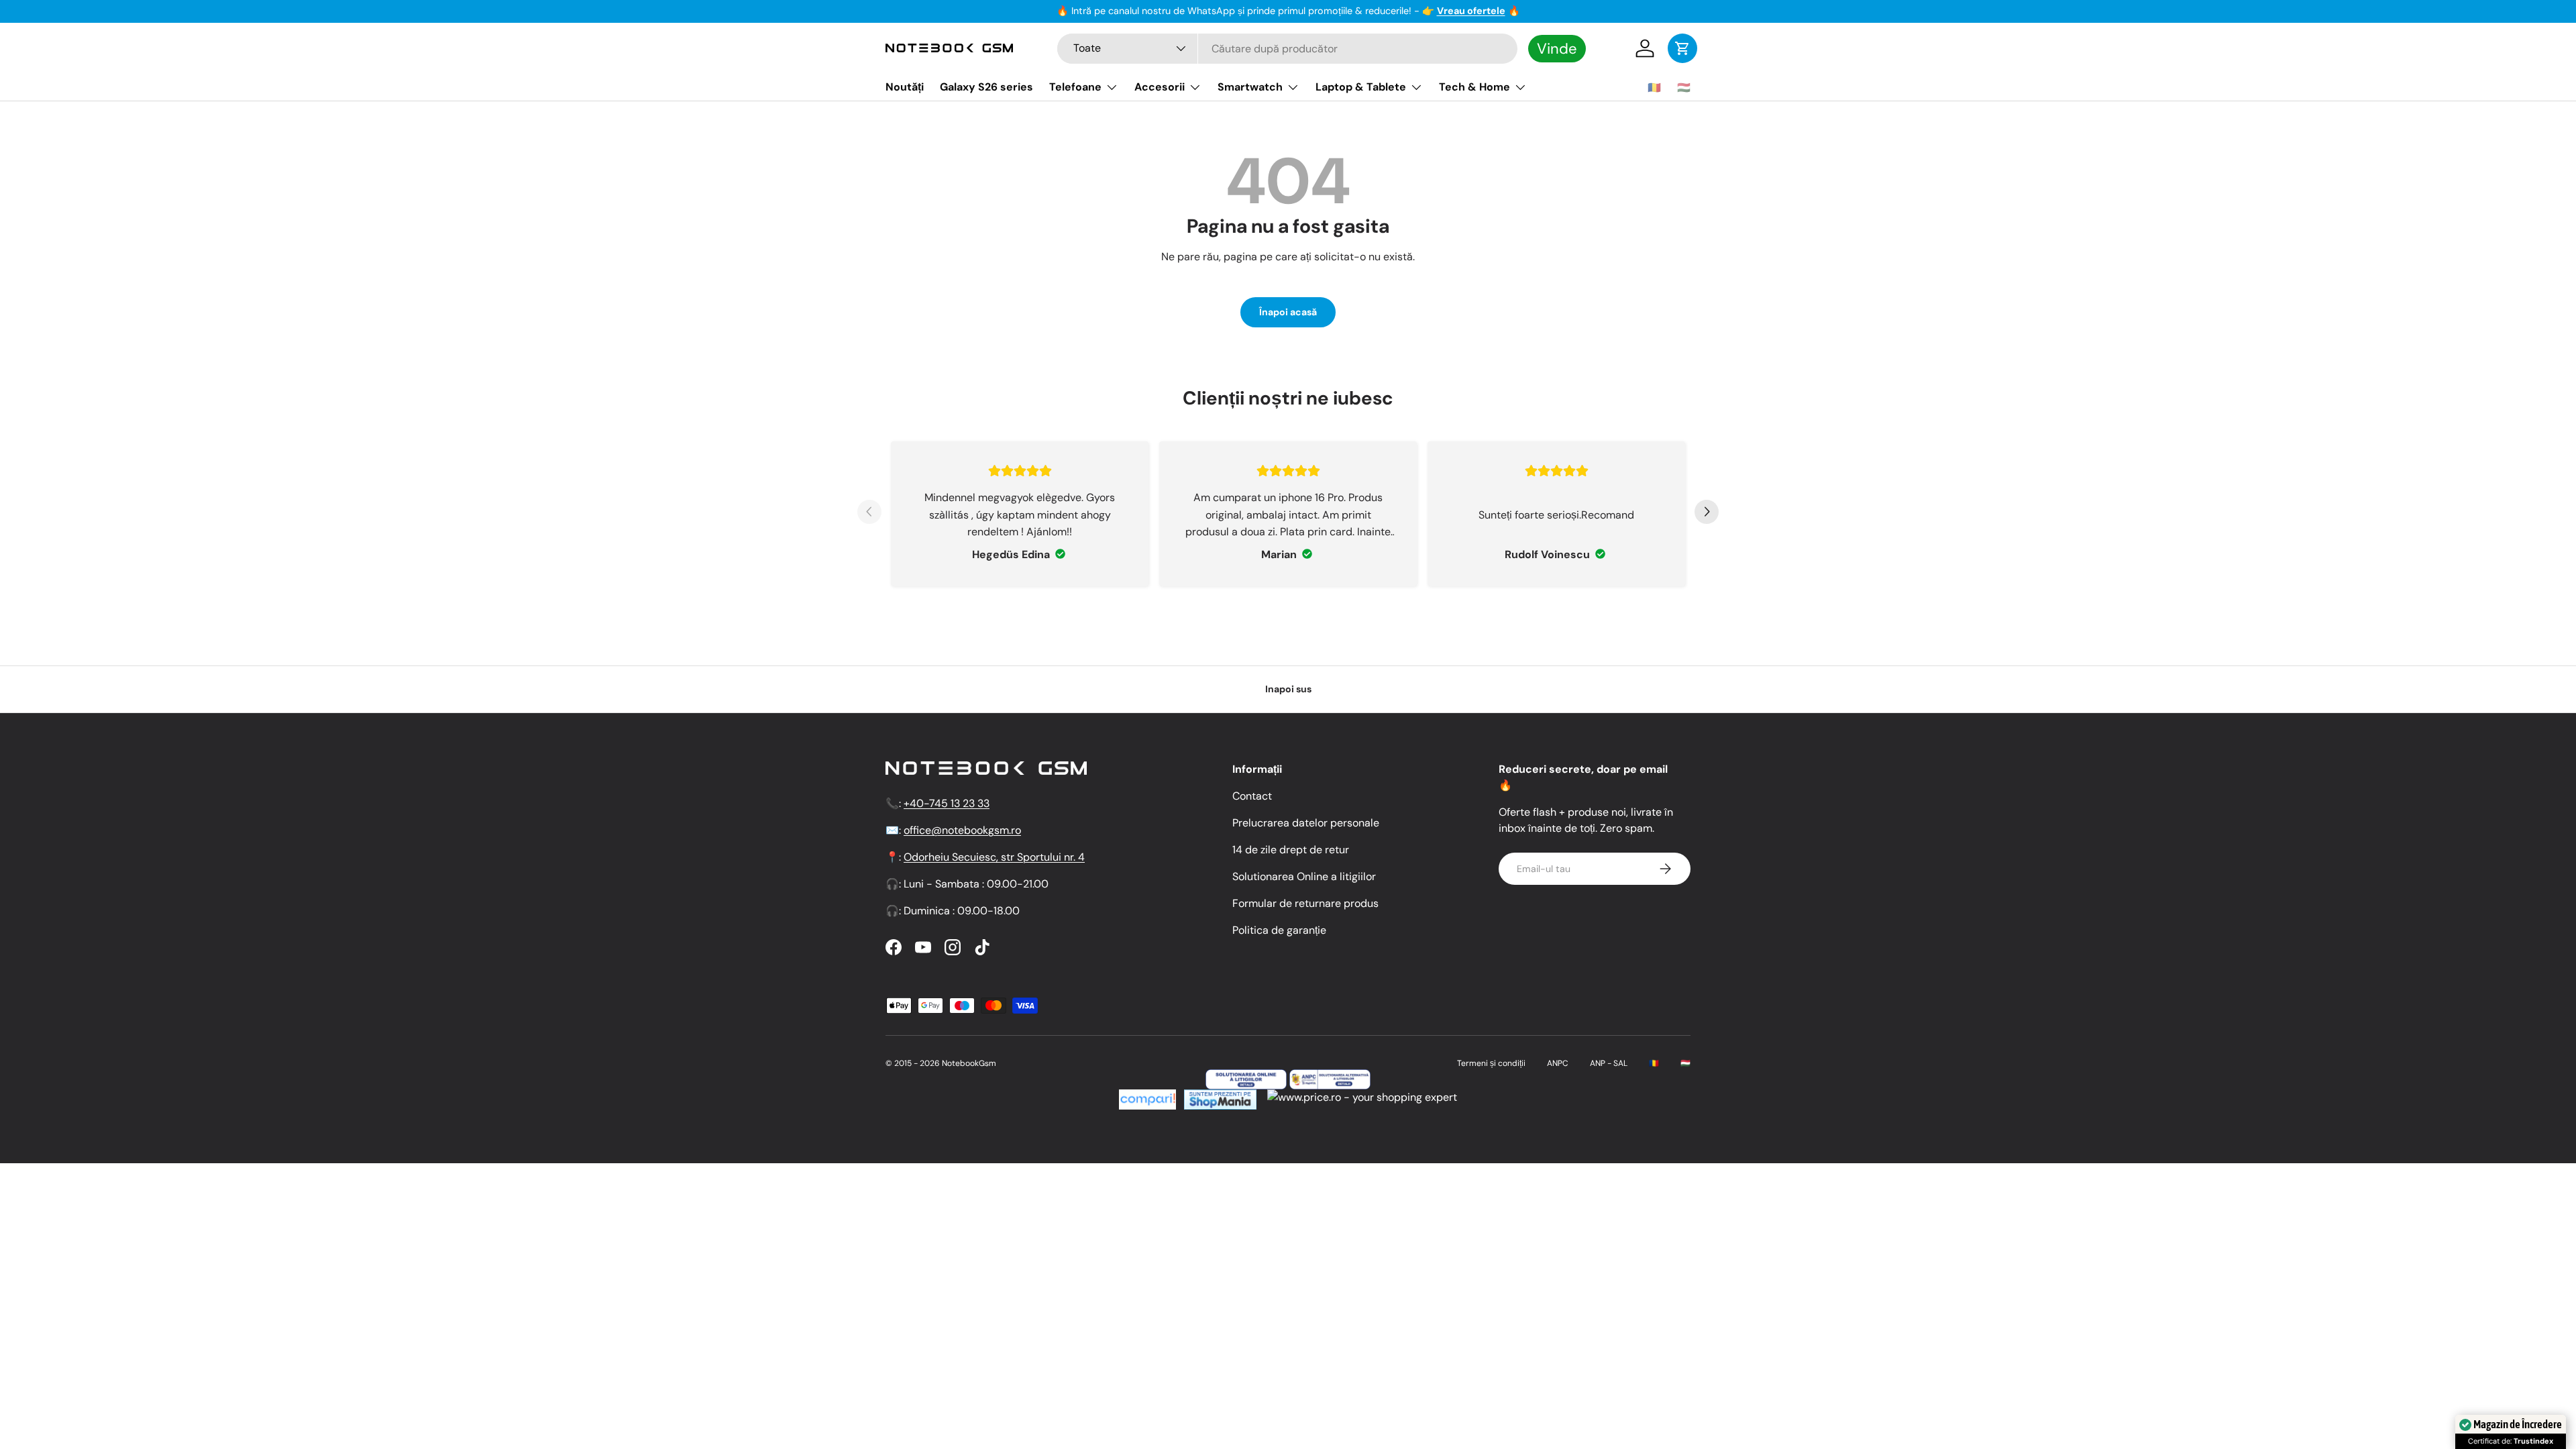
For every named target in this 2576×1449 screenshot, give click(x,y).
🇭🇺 (1684, 88)
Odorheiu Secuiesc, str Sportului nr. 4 (994, 857)
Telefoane (1075, 87)
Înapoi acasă (1288, 312)
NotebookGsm (969, 1063)
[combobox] (1287, 49)
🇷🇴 (1654, 88)
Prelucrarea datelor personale (1306, 823)
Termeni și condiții (1491, 1063)
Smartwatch (1250, 87)
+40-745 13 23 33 (947, 803)
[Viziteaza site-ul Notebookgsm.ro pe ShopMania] (1219, 1097)
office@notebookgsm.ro (962, 830)
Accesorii (1160, 87)
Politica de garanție (1279, 930)
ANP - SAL (1609, 1063)
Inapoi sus (1288, 689)
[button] (1682, 48)
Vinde (1557, 49)
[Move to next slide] (1707, 514)
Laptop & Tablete (1361, 87)
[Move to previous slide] (869, 514)
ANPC (1558, 1063)
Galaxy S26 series (986, 87)
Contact (1252, 796)
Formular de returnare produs (1305, 903)
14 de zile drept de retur (1291, 850)
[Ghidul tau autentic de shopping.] (1147, 1097)
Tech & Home (1474, 87)
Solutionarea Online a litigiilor (1304, 876)
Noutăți (905, 87)
